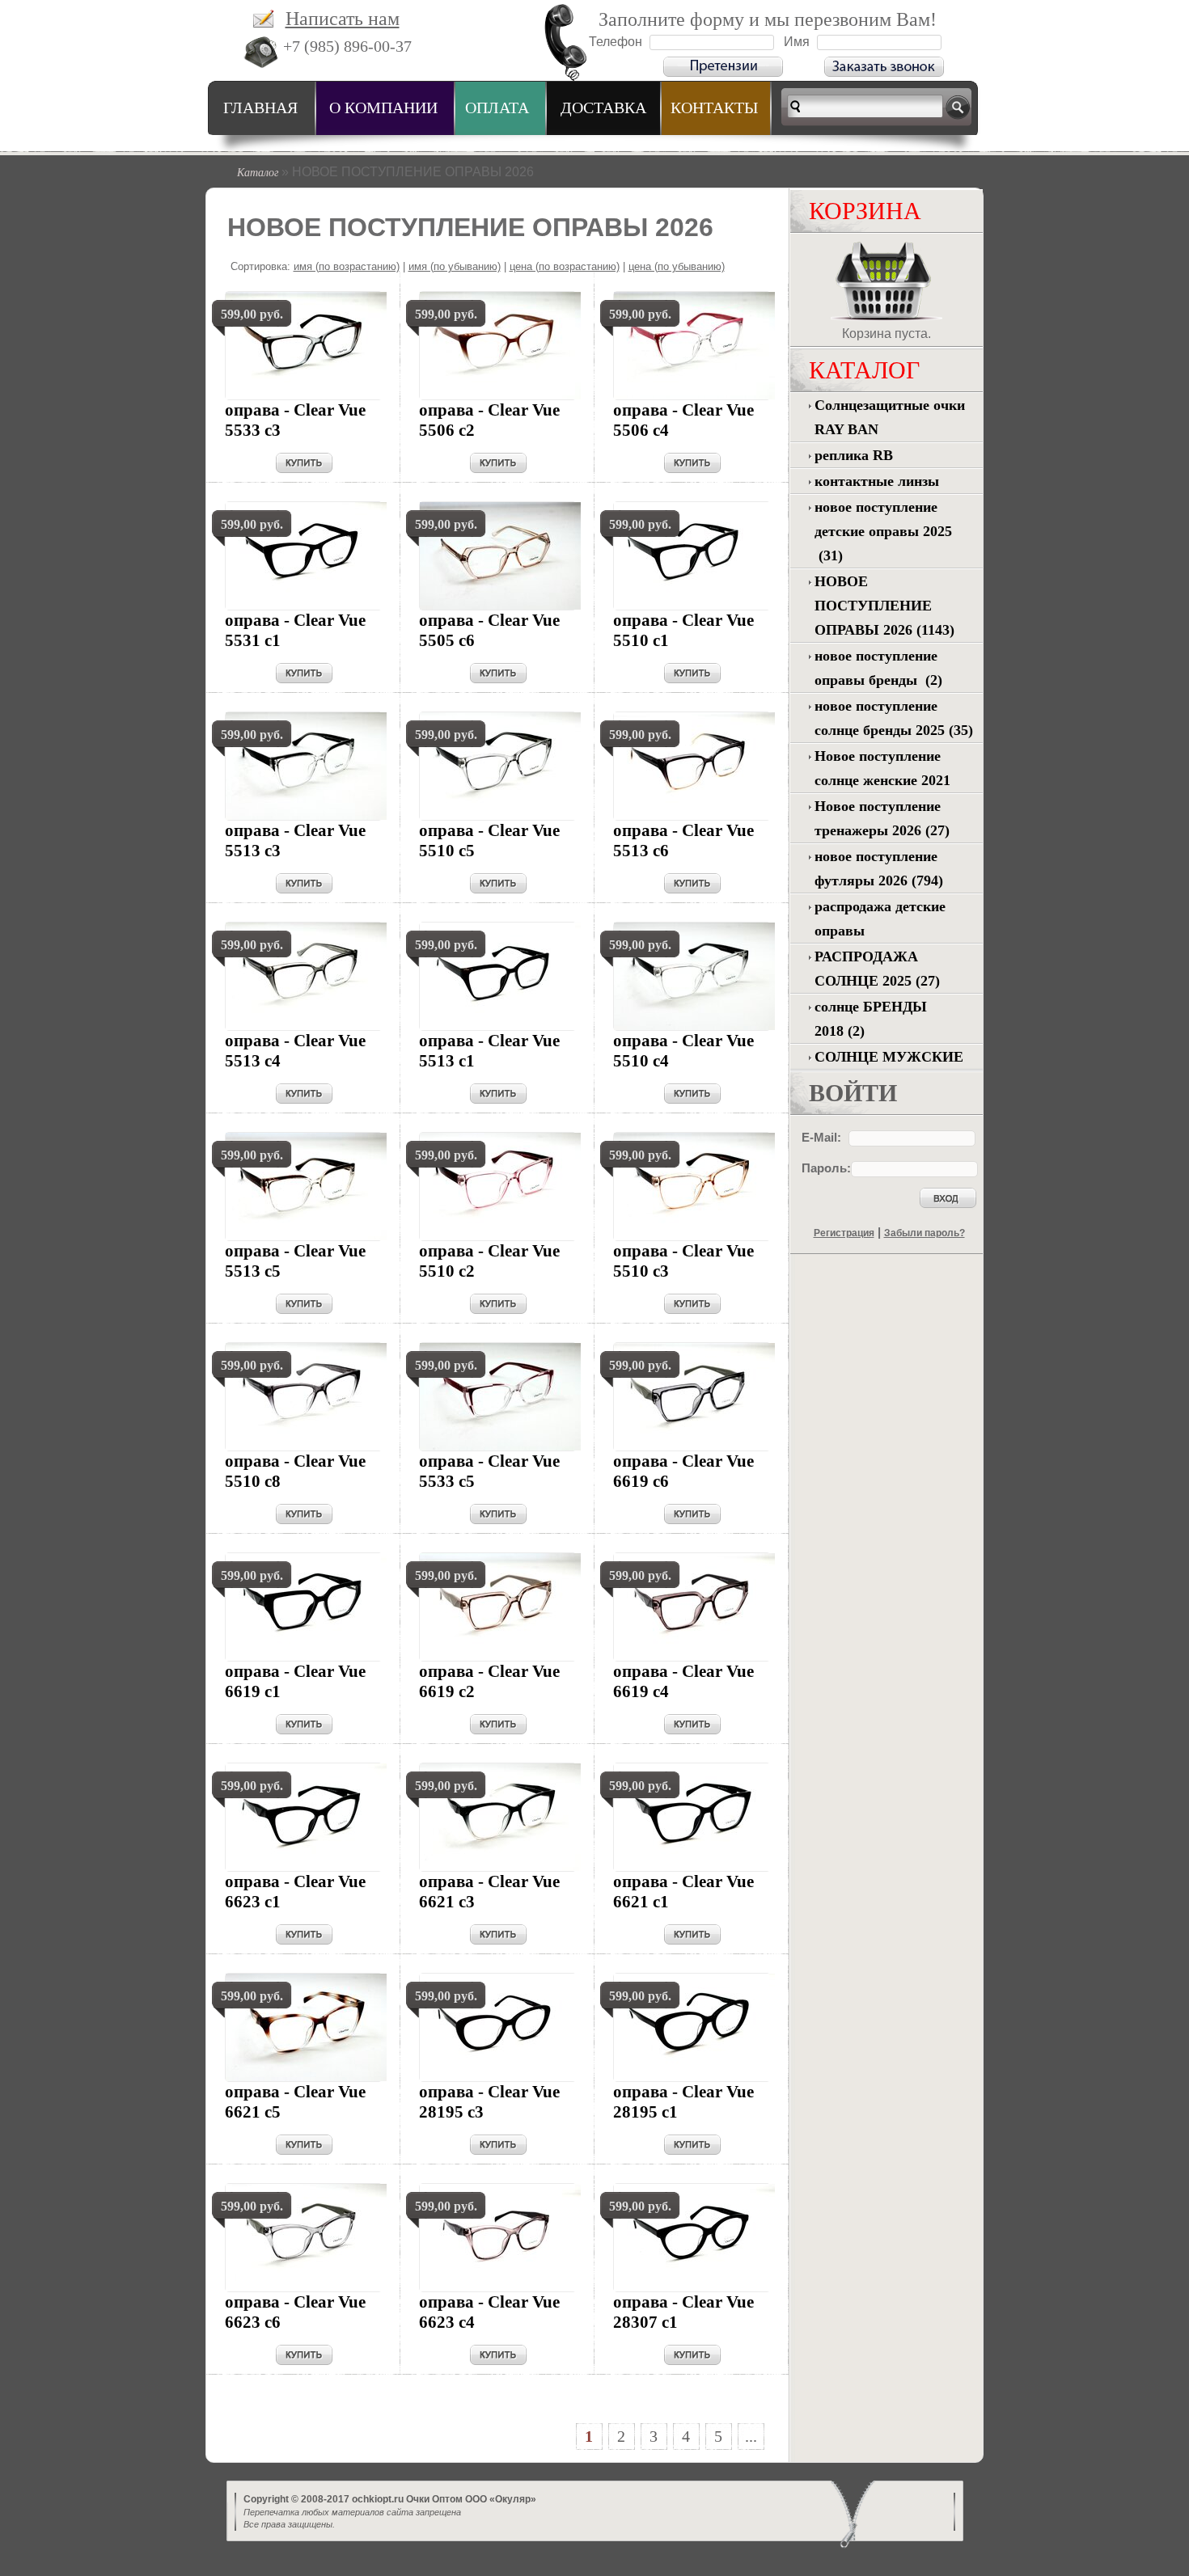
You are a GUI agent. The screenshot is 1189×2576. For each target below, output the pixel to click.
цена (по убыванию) (677, 266)
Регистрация (844, 1233)
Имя (797, 42)
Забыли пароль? (925, 1233)
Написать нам (343, 19)
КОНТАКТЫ (714, 108)
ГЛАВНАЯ (260, 108)
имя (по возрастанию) (347, 266)
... (751, 2436)
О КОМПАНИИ (383, 108)
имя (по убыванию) (455, 266)
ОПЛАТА (497, 108)
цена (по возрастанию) (565, 266)
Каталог (258, 172)
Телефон (616, 42)
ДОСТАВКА (603, 108)
